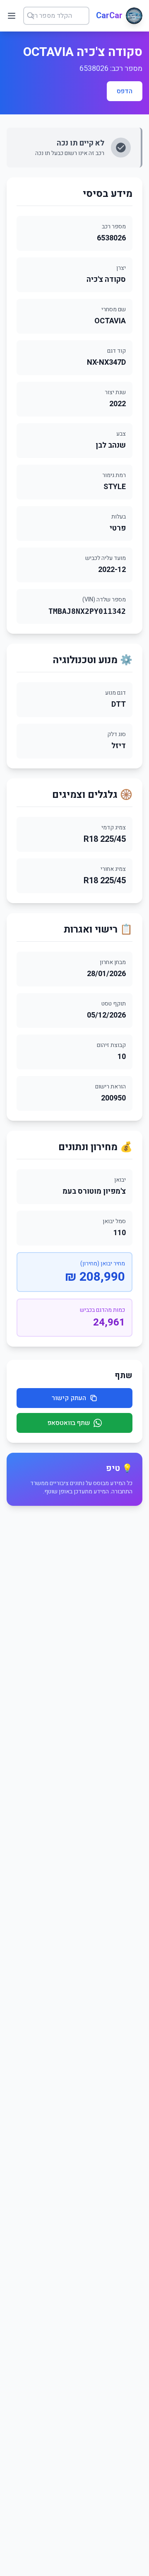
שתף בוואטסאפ (69, 1423)
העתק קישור (69, 1398)
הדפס (125, 91)
